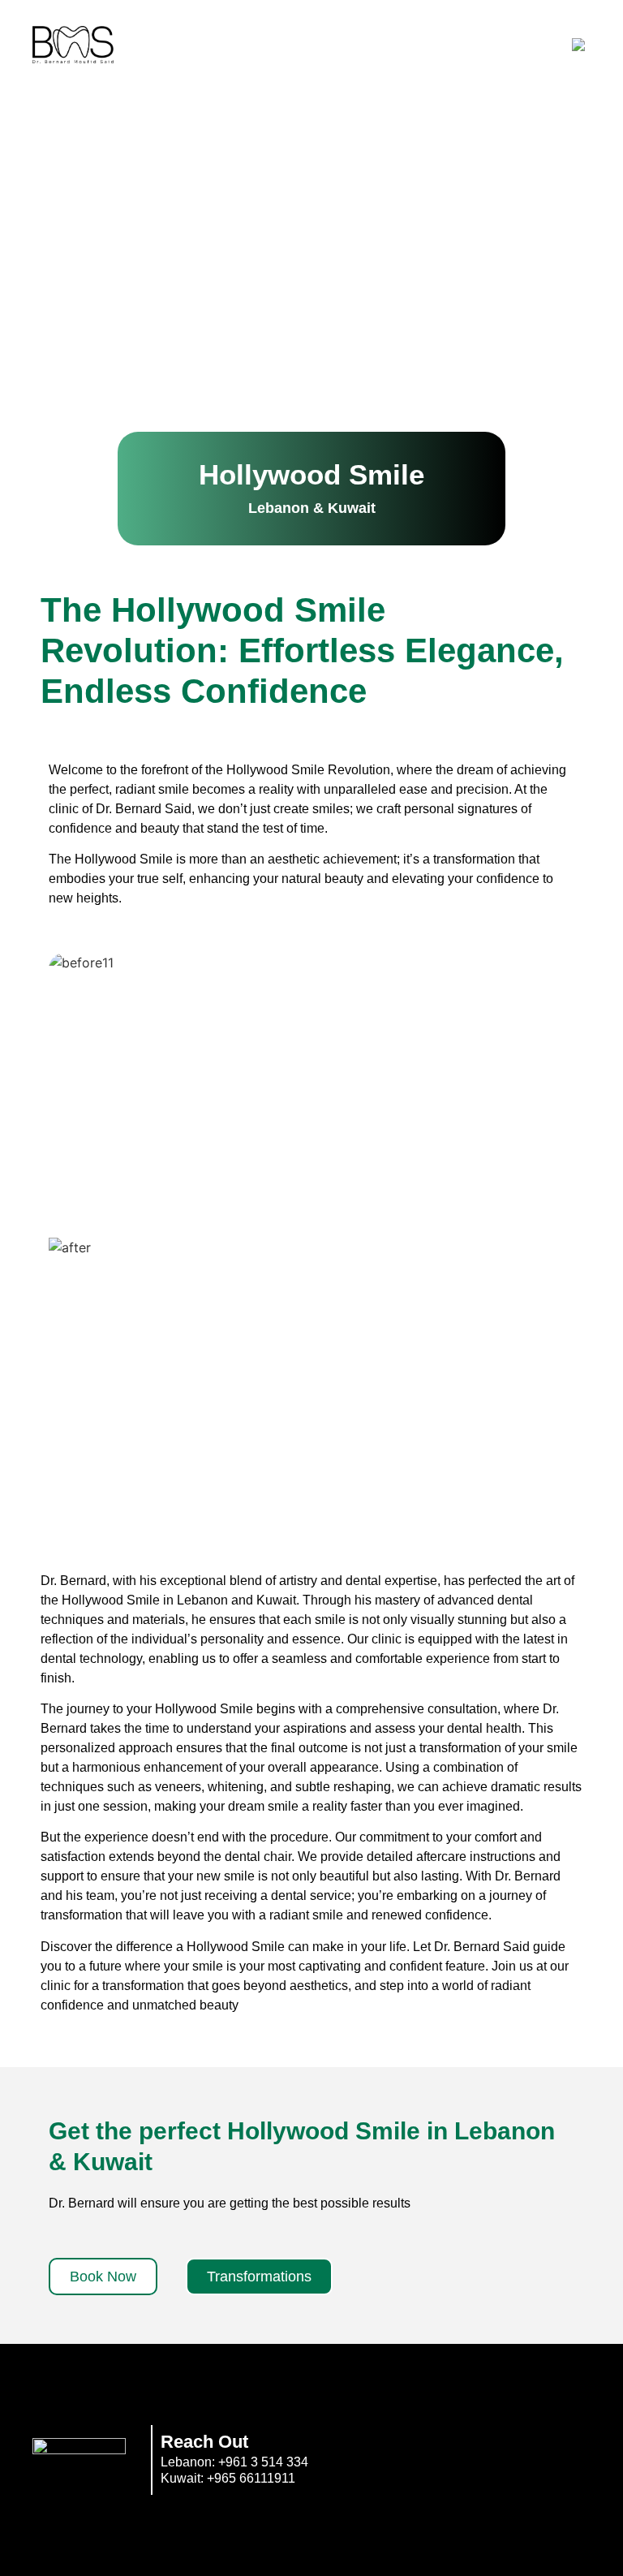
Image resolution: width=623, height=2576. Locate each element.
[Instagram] (513, 2458)
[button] (311, 489)
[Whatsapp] (573, 2458)
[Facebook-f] (454, 2458)
